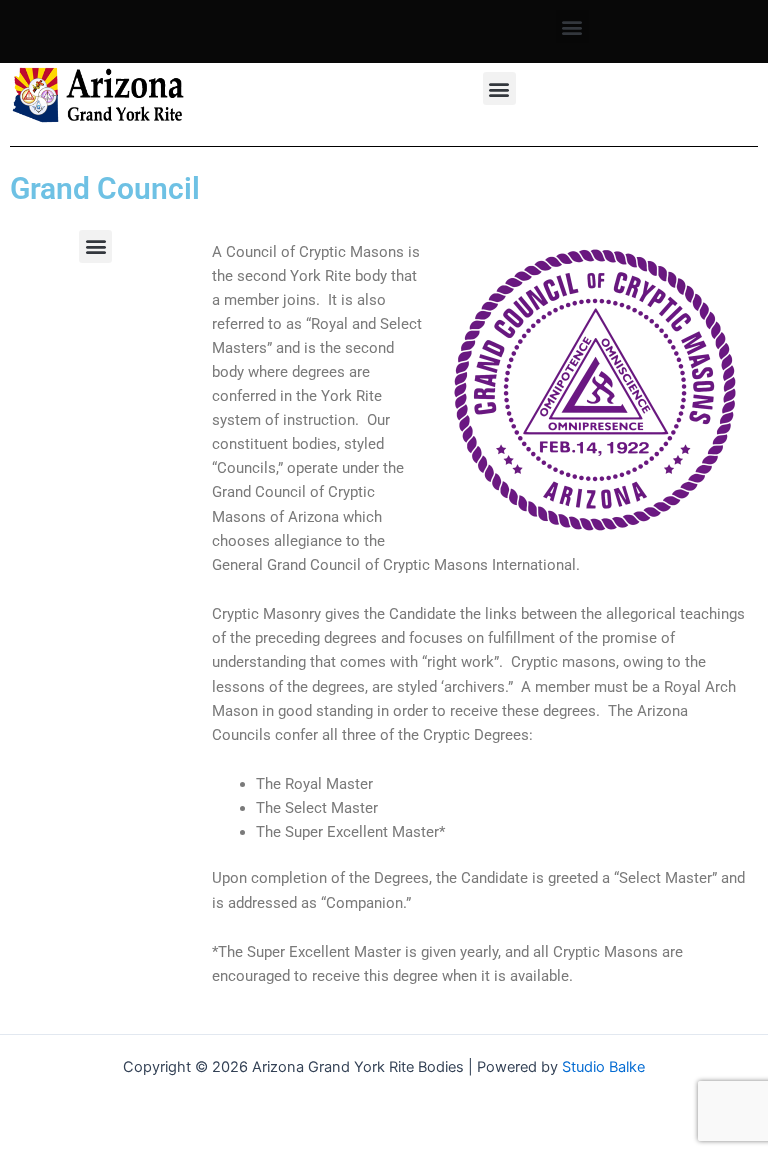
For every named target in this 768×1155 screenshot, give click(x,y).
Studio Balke (603, 1067)
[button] (572, 26)
